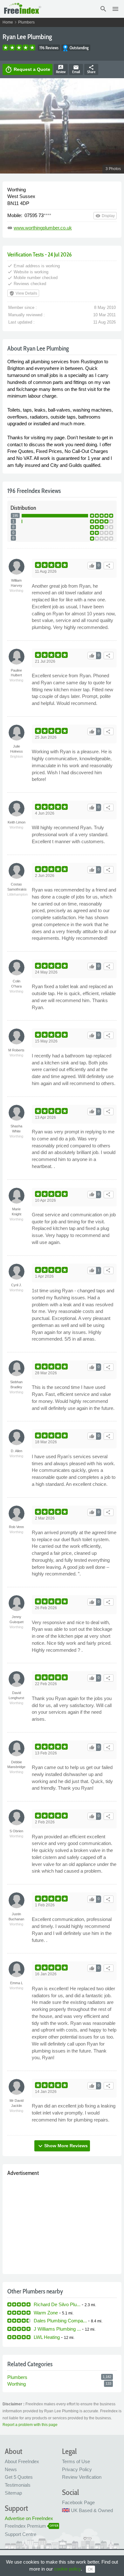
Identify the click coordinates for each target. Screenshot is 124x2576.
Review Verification (82, 2477)
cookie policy (67, 2569)
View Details (23, 293)
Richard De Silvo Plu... (57, 2304)
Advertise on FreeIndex (29, 2518)
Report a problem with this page (30, 2425)
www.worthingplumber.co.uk (43, 228)
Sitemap (13, 2493)
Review (61, 69)
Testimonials (18, 2485)
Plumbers (26, 22)
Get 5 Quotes (19, 2477)
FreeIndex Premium (25, 2526)
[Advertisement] (62, 2224)
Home (8, 22)
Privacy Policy (77, 2469)
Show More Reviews (62, 2146)
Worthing (17, 2384)
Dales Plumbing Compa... (60, 2321)
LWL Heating (47, 2337)
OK (90, 2569)
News (11, 2469)
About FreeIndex (22, 2461)
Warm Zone (46, 2313)
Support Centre (21, 2534)
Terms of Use (76, 2461)
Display (105, 216)
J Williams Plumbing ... (57, 2329)
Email (76, 69)
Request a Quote (28, 70)
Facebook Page (78, 2502)
